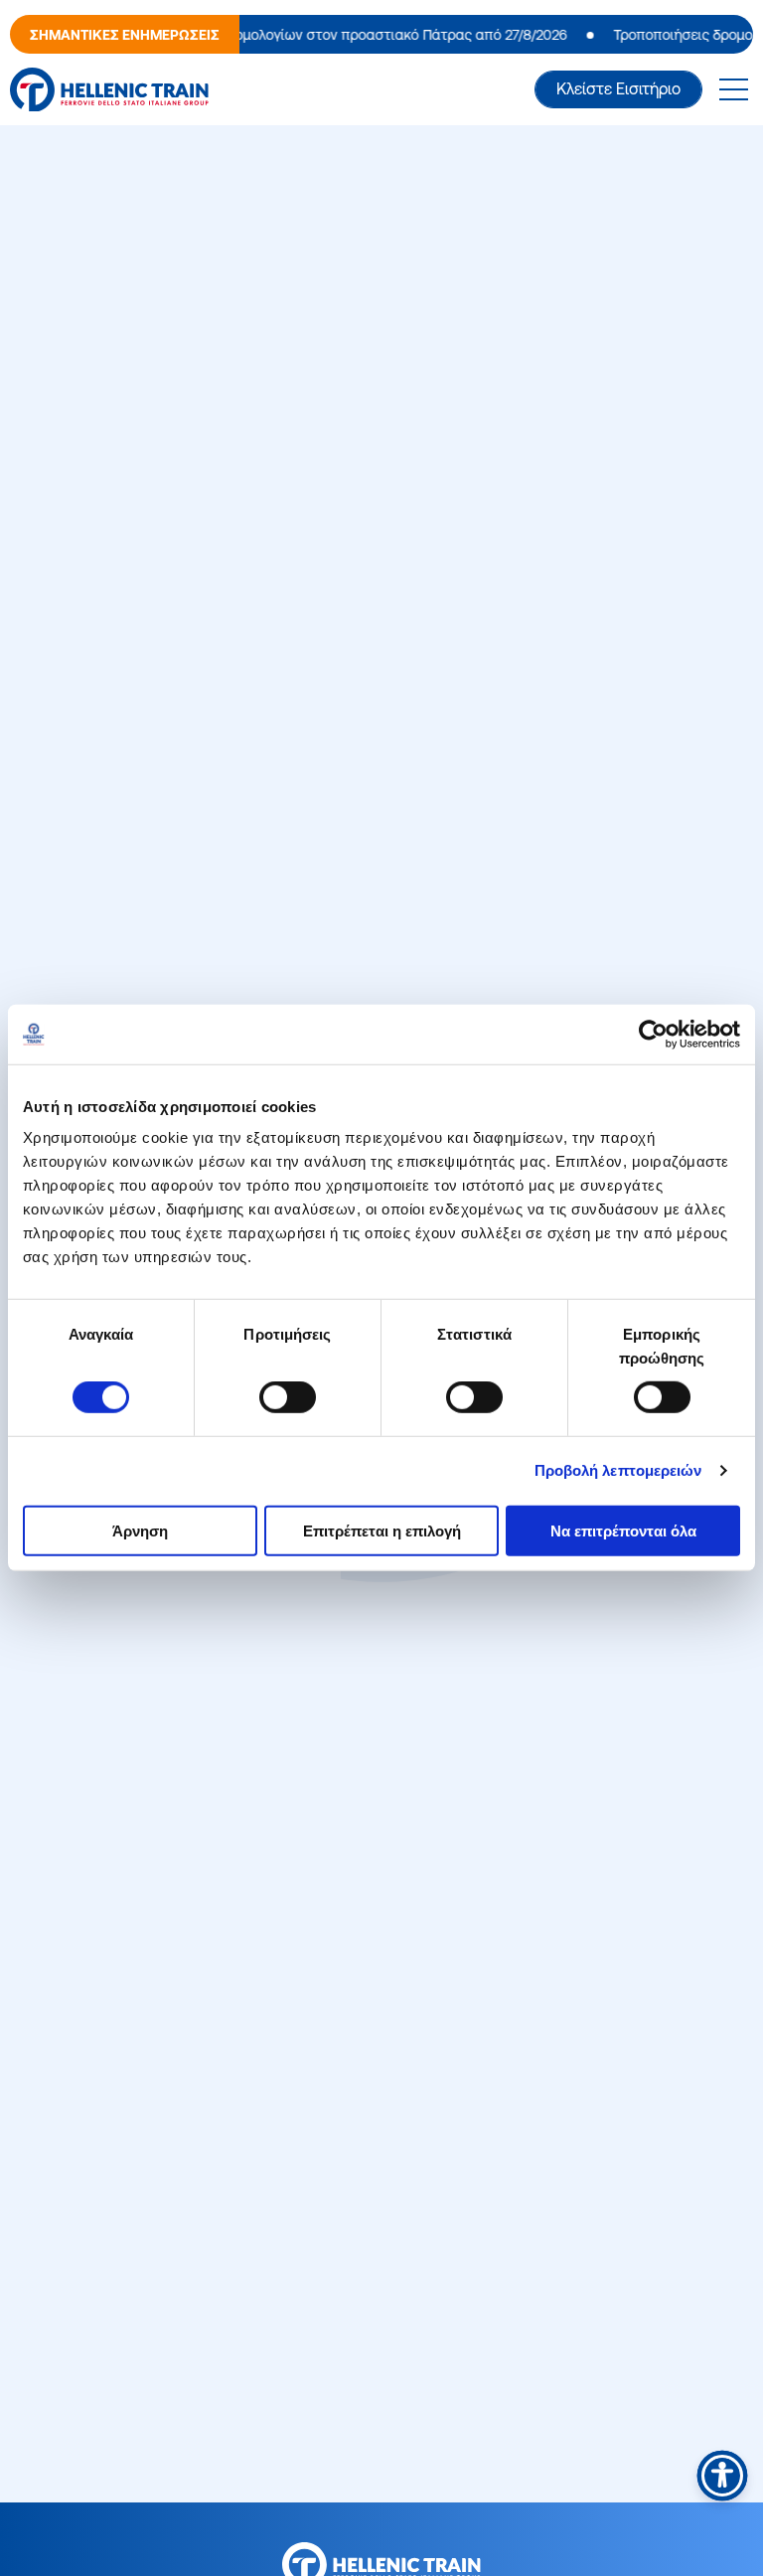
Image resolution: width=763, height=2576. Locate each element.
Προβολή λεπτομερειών (618, 1470)
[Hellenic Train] (109, 90)
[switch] (288, 1397)
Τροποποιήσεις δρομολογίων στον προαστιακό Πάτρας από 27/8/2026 (326, 35)
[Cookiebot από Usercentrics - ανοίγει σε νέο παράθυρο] (653, 1035)
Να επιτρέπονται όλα (623, 1530)
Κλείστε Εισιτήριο (618, 88)
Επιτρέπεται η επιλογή (382, 1530)
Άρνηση (140, 1530)
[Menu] (733, 89)
